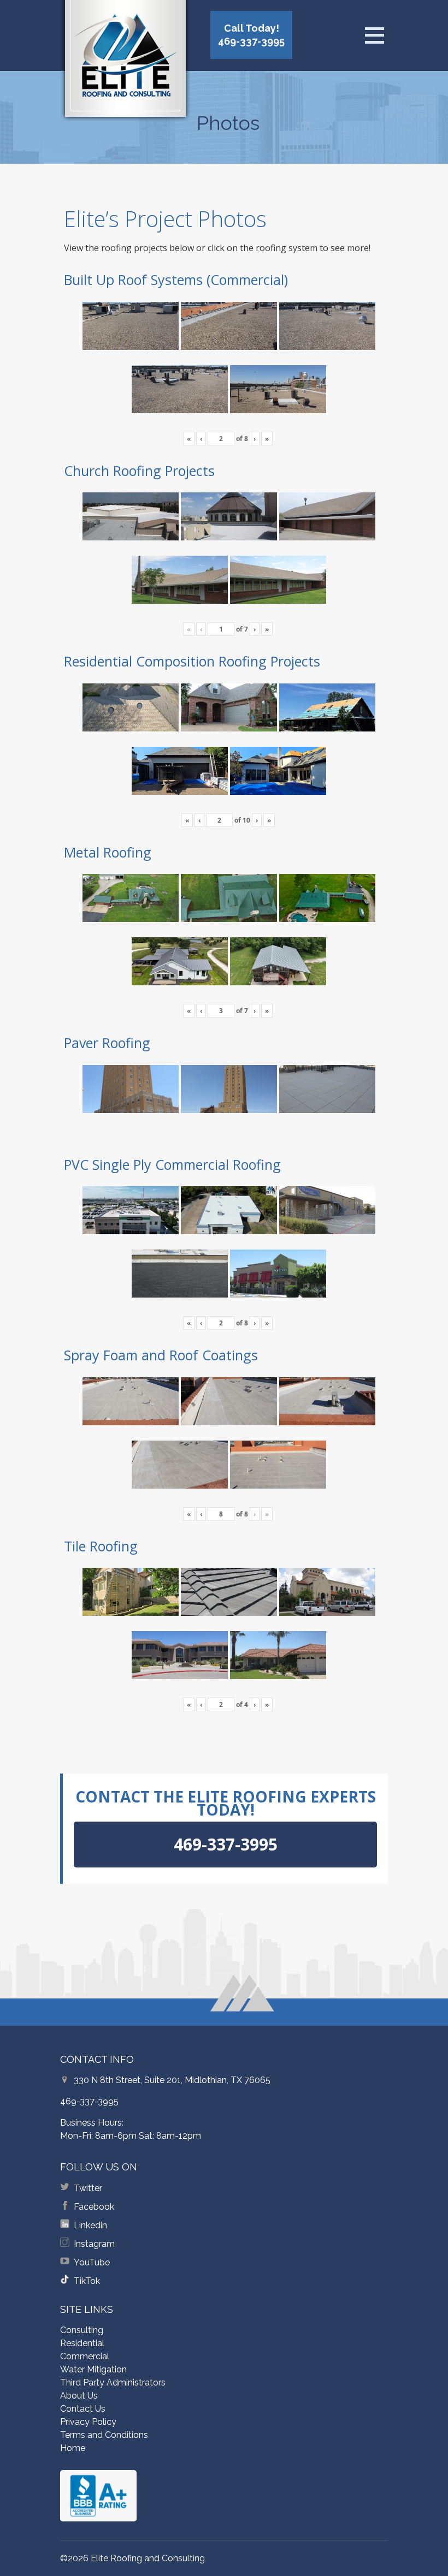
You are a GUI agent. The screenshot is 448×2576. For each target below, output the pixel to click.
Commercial (85, 2356)
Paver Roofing (107, 1043)
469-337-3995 (89, 2101)
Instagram (94, 2244)
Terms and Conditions (104, 2435)
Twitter (88, 2188)
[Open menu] (374, 35)
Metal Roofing (108, 852)
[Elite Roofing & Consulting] (125, 63)
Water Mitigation (93, 2369)
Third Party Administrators (113, 2382)
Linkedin (90, 2225)
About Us (79, 2396)
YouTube (92, 2262)
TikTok (87, 2281)
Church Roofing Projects (139, 471)
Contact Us (83, 2409)
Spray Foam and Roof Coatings (161, 1355)
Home (73, 2448)
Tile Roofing (101, 1546)
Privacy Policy (88, 2422)
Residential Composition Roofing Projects (192, 661)
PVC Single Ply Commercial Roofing (172, 1164)
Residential (82, 2343)
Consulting (82, 2330)
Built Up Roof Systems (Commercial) (176, 279)
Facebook (94, 2207)
